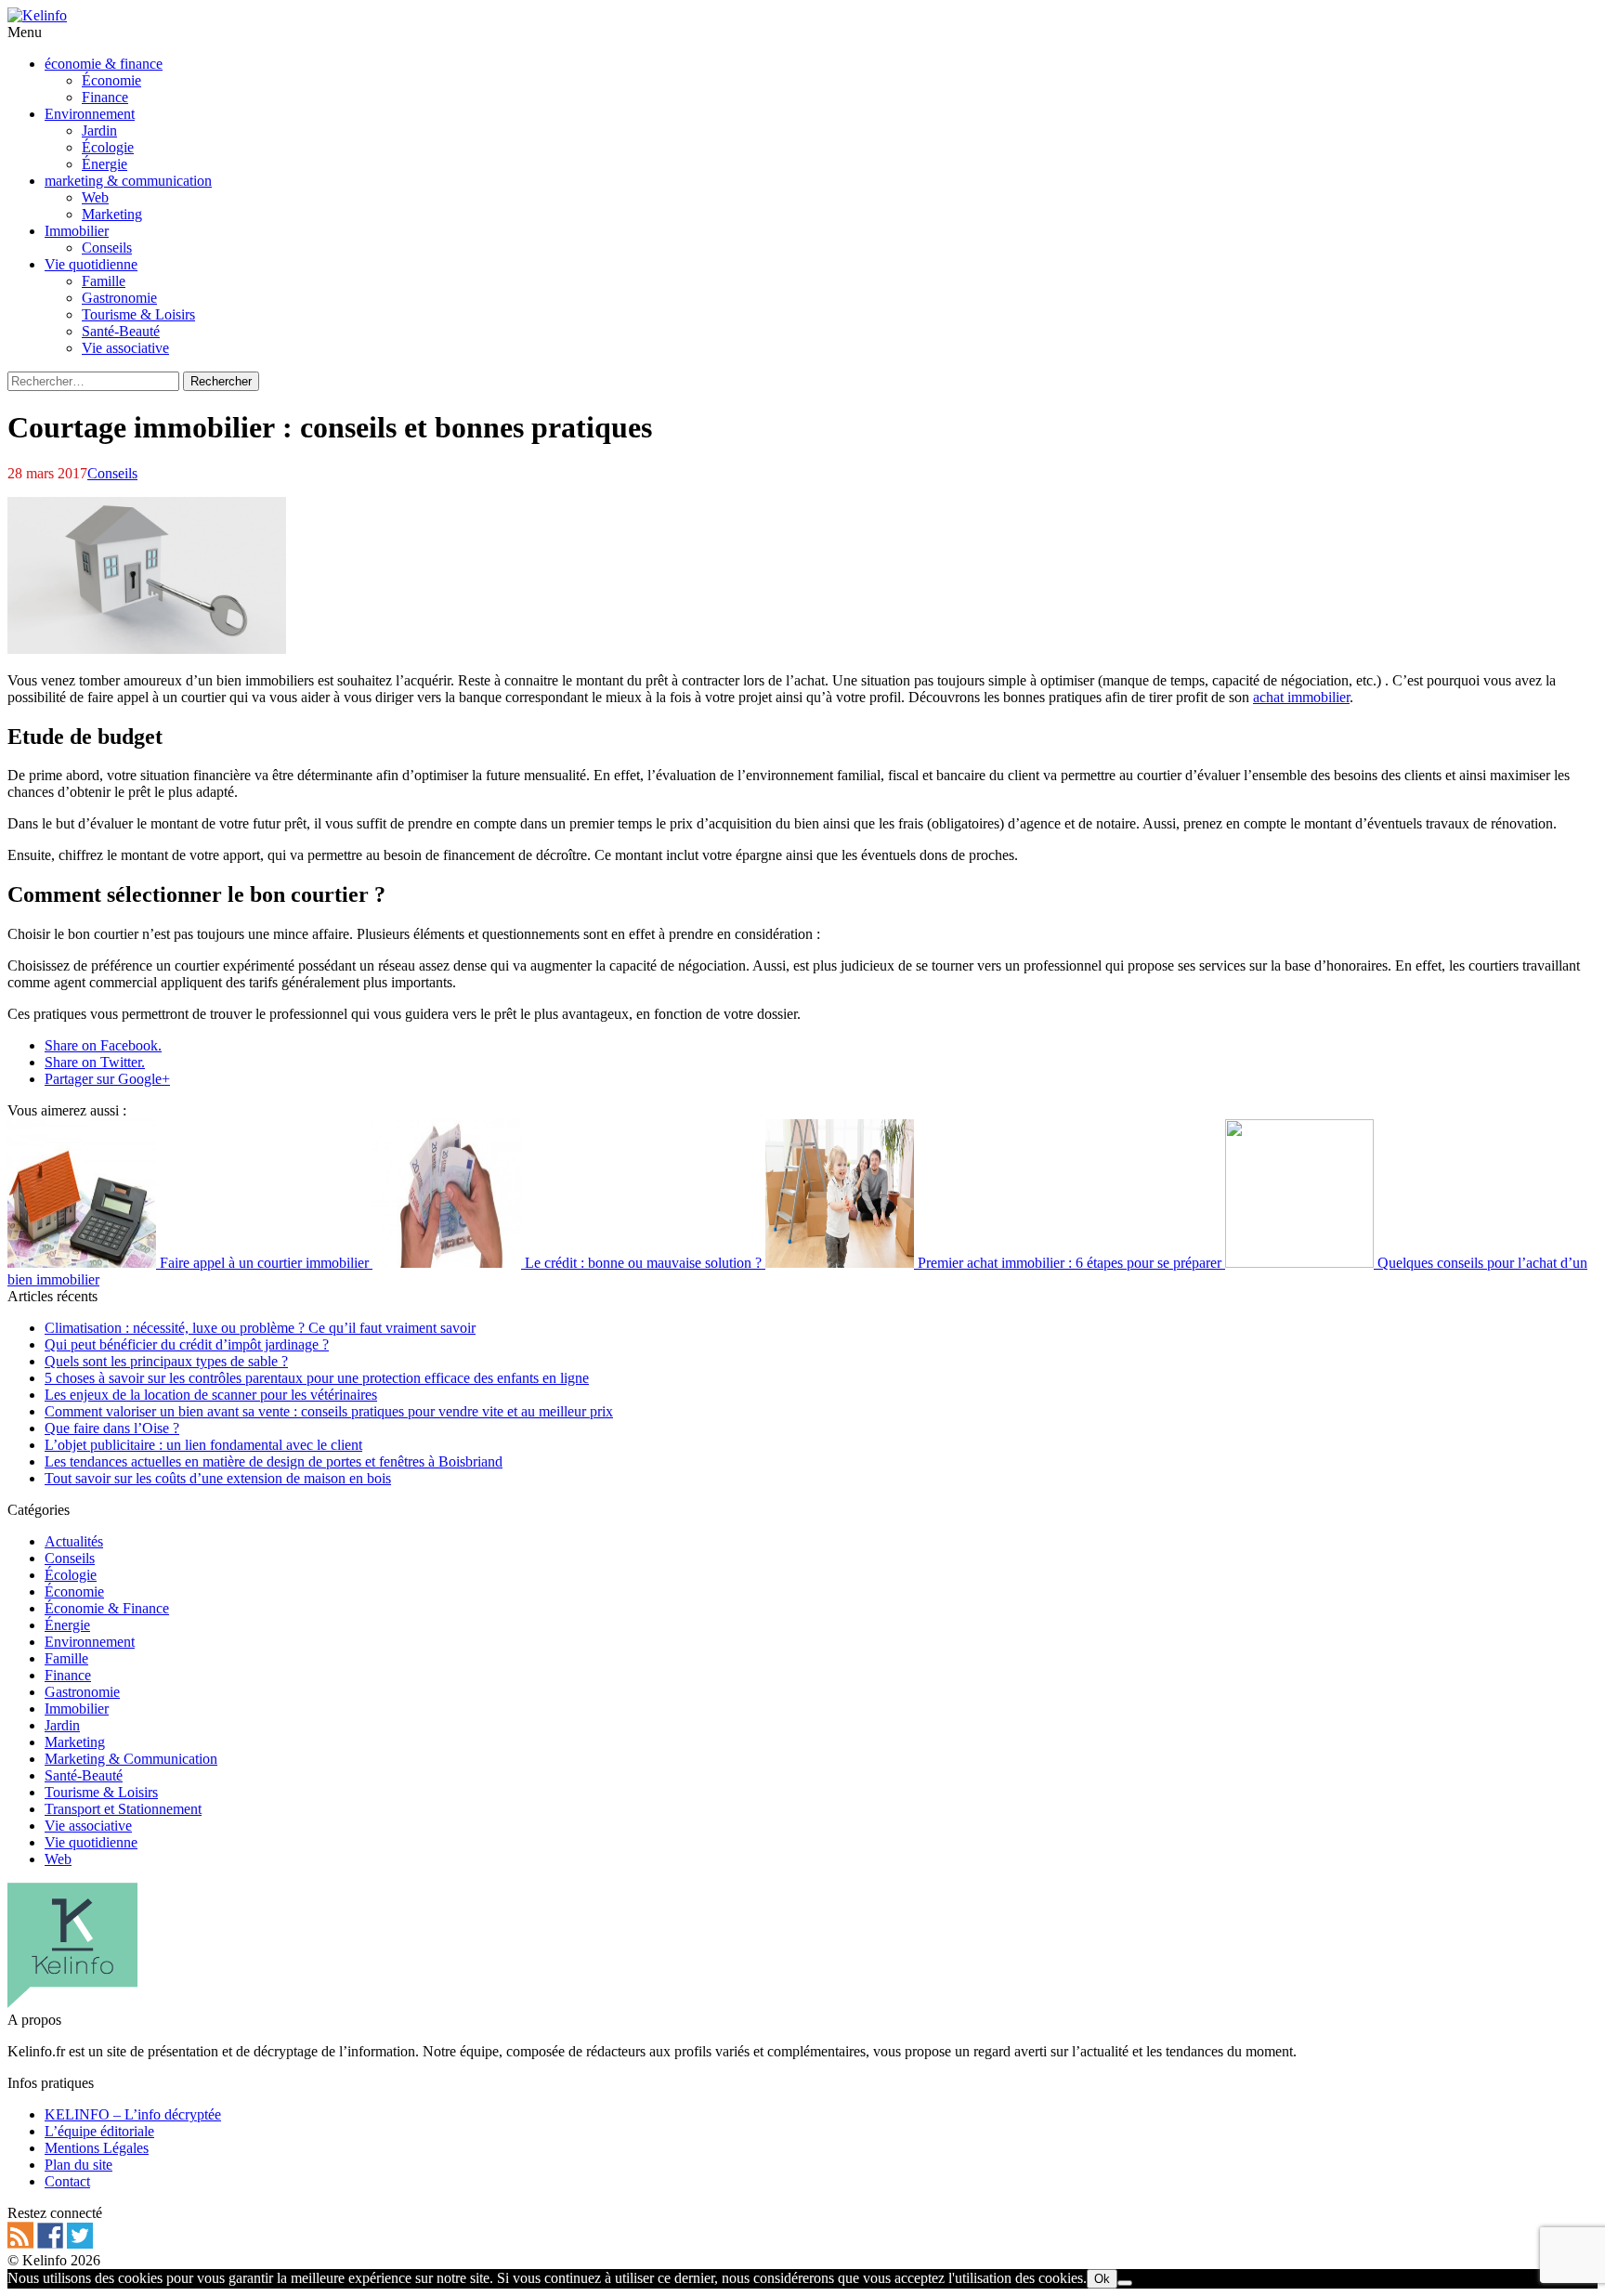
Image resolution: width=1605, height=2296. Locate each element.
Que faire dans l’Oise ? (112, 1428)
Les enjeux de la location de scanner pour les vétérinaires (211, 1395)
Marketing (75, 1742)
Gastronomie (82, 1692)
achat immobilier (1301, 697)
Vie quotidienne (91, 1842)
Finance (68, 1675)
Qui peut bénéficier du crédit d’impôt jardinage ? (187, 1344)
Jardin (62, 1725)
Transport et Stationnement (123, 1809)
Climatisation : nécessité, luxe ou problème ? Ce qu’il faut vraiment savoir (260, 1328)
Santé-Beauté (84, 1775)
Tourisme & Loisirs (101, 1792)
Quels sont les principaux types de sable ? (166, 1361)
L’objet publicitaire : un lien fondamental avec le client (203, 1445)
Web (58, 1859)
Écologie (71, 1575)
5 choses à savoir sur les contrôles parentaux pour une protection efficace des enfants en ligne (317, 1378)
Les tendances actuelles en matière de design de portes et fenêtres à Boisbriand (274, 1461)
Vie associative (88, 1826)
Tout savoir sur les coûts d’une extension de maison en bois (218, 1478)
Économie (74, 1592)
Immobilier (77, 1709)
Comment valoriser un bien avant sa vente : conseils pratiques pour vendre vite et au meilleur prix (329, 1411)
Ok (1102, 2279)
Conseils (112, 473)
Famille (66, 1658)
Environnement (90, 1642)
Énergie (67, 1625)
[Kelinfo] (37, 15)
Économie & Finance (107, 1608)
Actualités (74, 1541)
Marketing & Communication (131, 1759)
